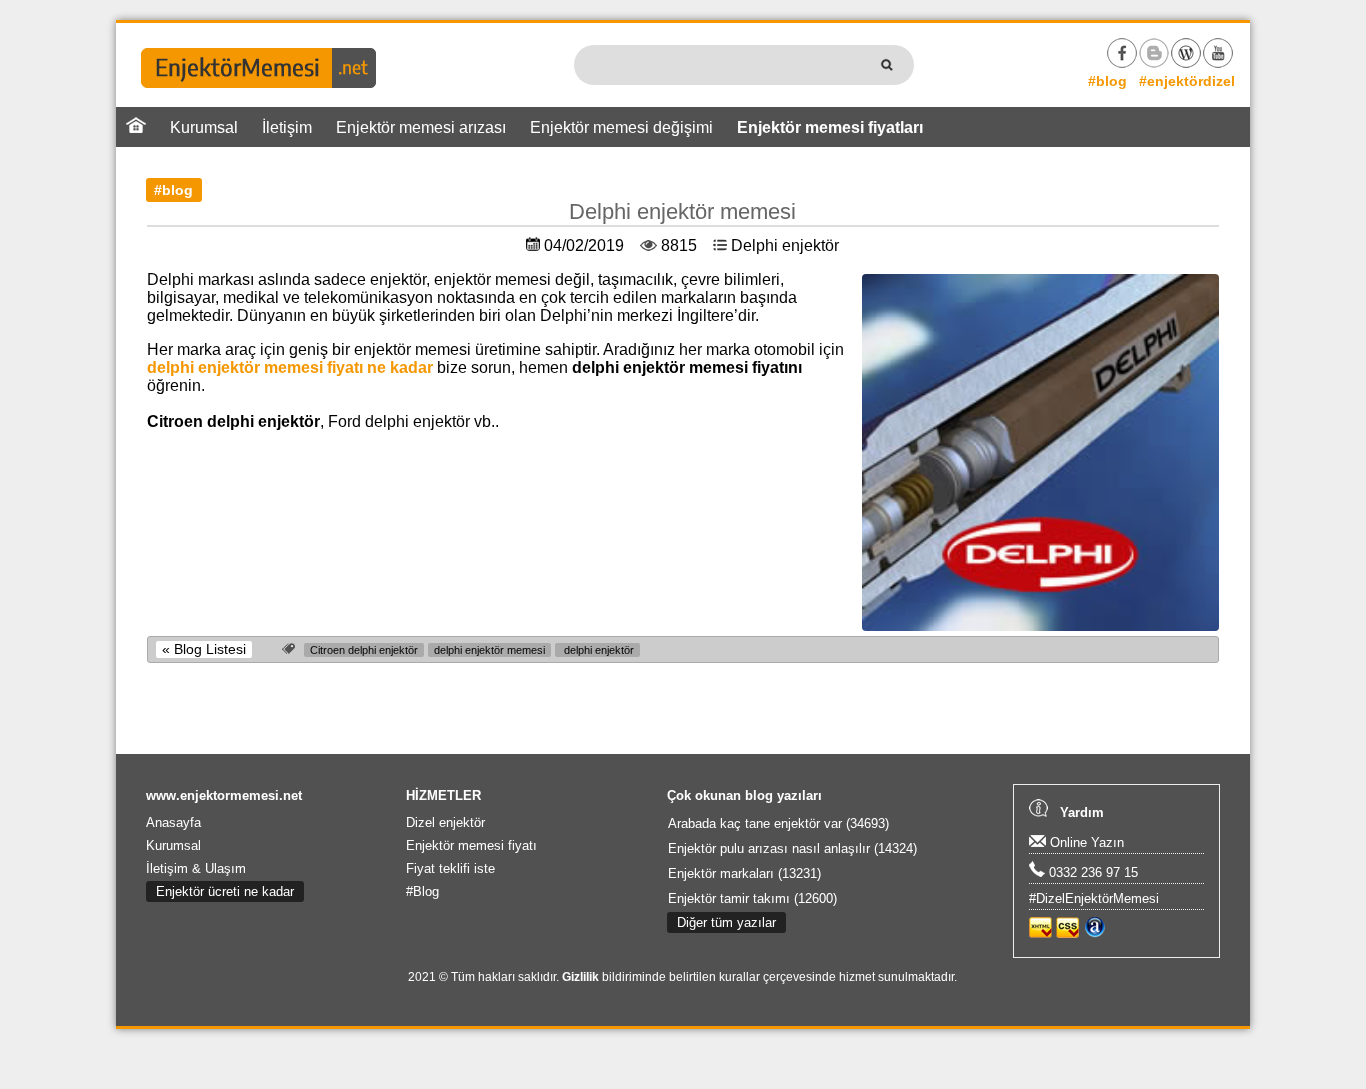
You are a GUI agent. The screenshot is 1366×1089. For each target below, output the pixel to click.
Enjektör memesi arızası (421, 127)
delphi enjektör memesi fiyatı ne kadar (290, 367)
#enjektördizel (1187, 81)
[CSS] (1067, 933)
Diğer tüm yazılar (726, 922)
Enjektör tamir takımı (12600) (752, 898)
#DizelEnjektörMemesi (1094, 898)
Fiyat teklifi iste (450, 868)
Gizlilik (580, 977)
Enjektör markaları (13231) (744, 873)
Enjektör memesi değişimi (621, 127)
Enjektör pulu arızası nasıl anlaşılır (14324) (792, 848)
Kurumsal (204, 127)
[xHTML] (1040, 933)
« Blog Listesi (204, 649)
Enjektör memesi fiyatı (471, 845)
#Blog (422, 891)
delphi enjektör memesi (489, 650)
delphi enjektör (597, 650)
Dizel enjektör (445, 822)
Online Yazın (1085, 842)
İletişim (287, 127)
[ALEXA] (1094, 933)
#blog (1107, 81)
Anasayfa (173, 822)
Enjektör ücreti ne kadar (225, 891)
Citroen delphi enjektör (364, 650)
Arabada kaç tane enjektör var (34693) (778, 823)
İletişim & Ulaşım (196, 868)
